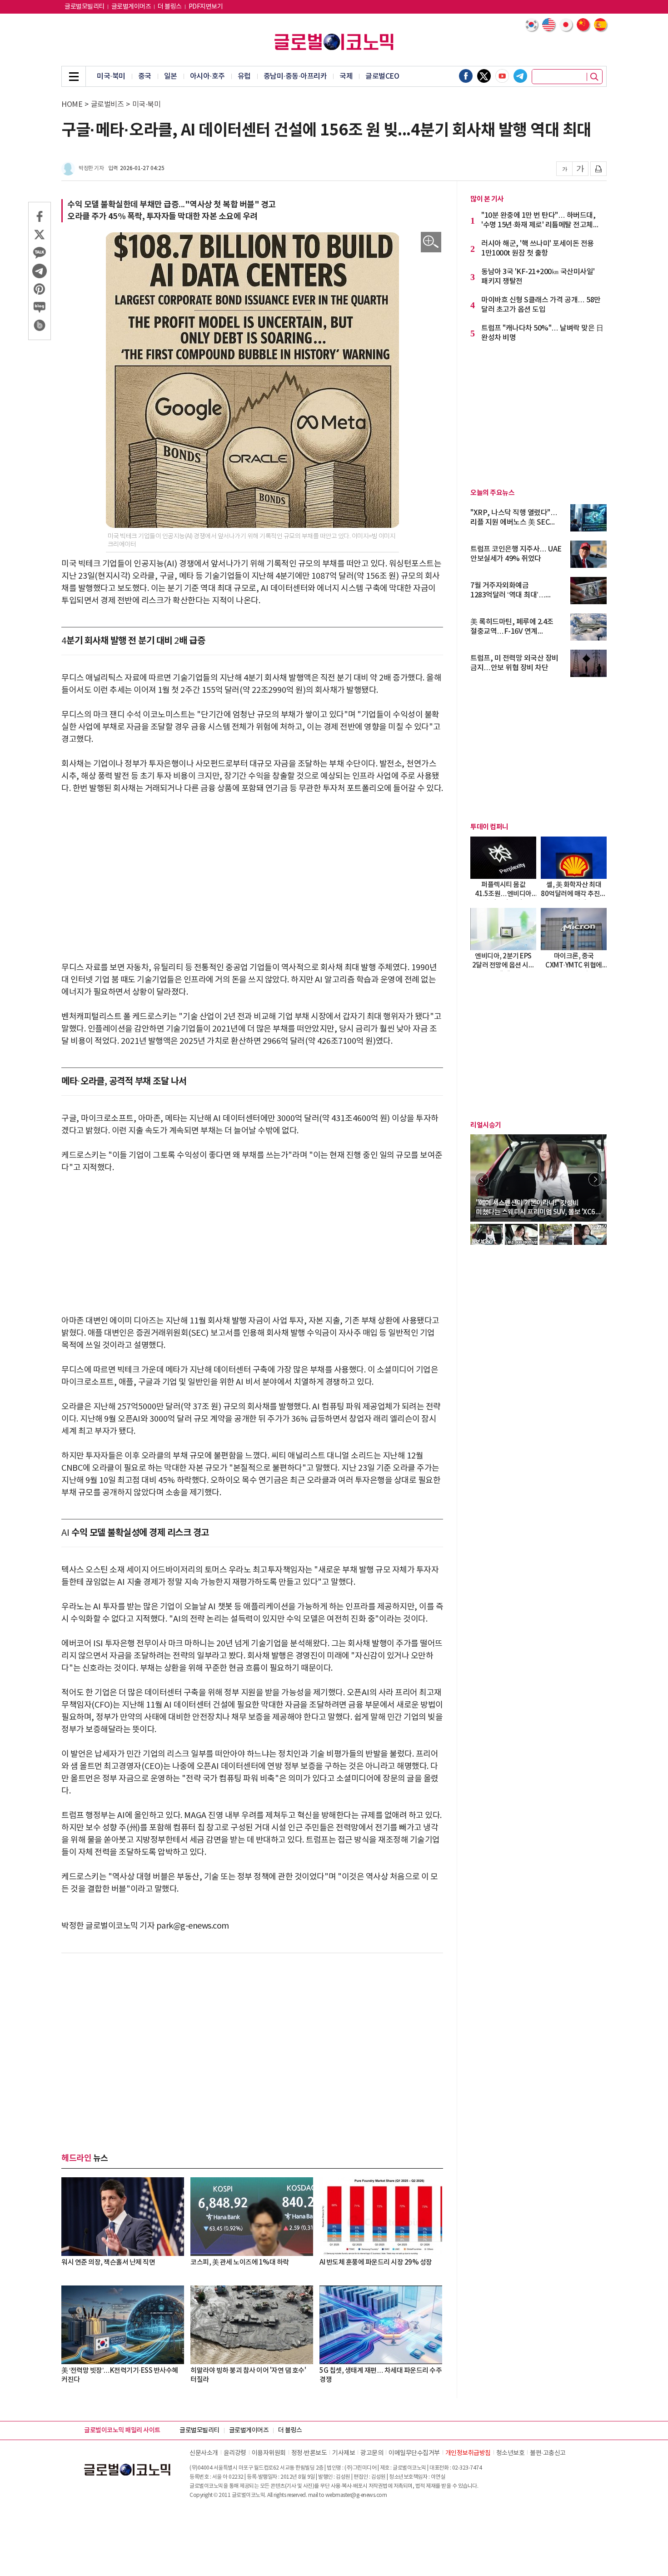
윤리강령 (235, 2453)
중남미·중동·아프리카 (295, 76)
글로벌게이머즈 (131, 7)
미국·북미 (111, 76)
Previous (482, 1179)
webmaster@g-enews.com (356, 2495)
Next (595, 1179)
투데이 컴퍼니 (489, 827)
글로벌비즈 (107, 105)
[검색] (594, 77)
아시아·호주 (207, 76)
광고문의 (372, 2453)
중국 (145, 76)
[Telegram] (520, 76)
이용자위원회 (269, 2453)
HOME (72, 105)
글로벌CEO (382, 76)
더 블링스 (170, 7)
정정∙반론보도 (309, 2453)
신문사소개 (204, 2453)
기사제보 (344, 2453)
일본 (171, 76)
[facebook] (466, 76)
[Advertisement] (252, 872)
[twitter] (484, 76)
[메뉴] (74, 76)
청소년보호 (511, 2453)
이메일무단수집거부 (414, 2453)
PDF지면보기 (206, 7)
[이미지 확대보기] (431, 242)
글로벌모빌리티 (85, 7)
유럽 (244, 76)
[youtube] (502, 76)
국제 (346, 76)
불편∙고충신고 (548, 2453)
